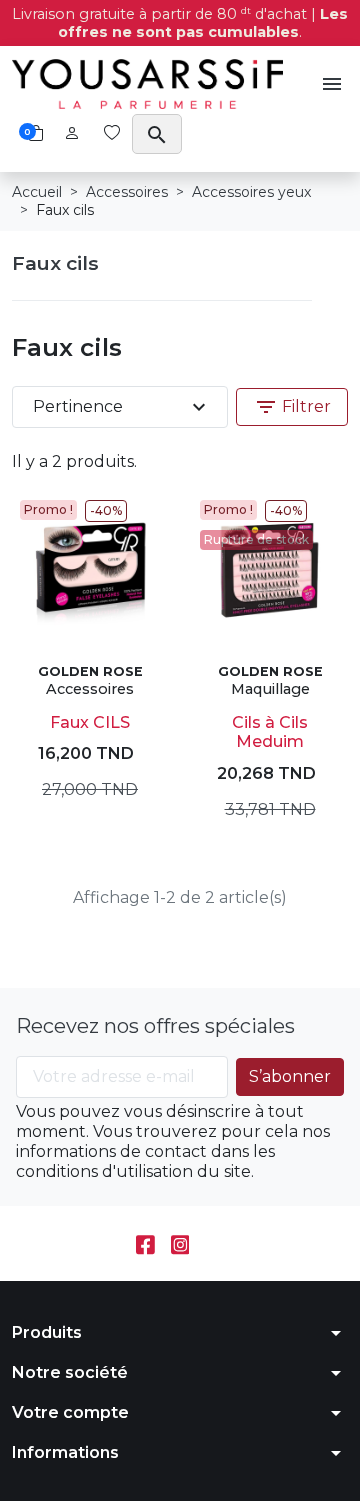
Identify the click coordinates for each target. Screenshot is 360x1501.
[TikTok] (214, 1243)
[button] (332, 84)
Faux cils (55, 263)
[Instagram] (180, 1243)
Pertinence (122, 407)
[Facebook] (145, 1243)
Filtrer (292, 407)
